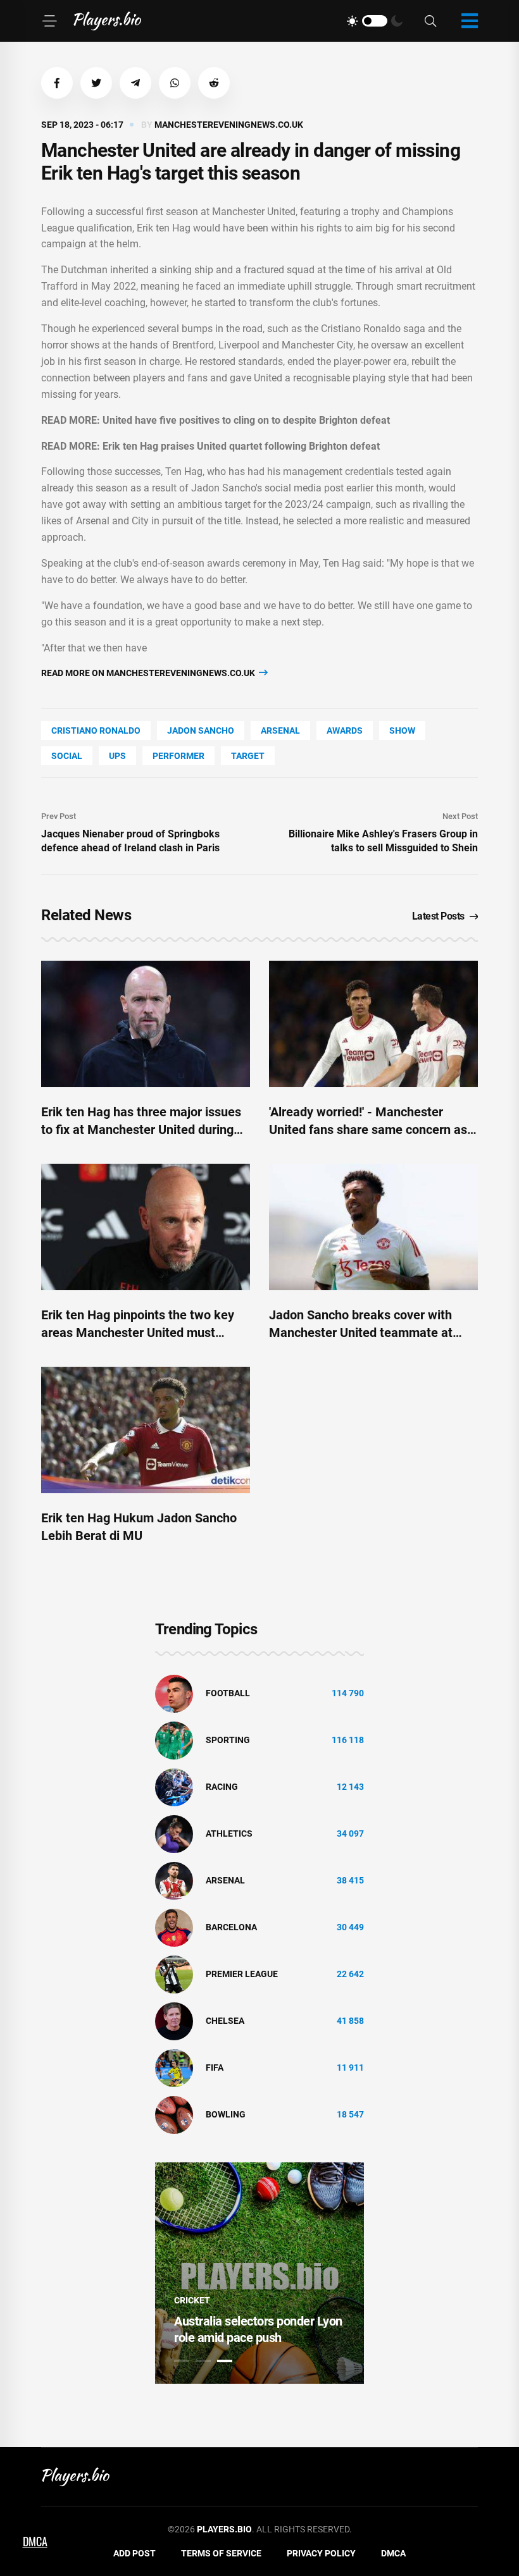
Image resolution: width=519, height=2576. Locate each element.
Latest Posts (438, 916)
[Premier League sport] (174, 1974)
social (67, 756)
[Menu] (49, 21)
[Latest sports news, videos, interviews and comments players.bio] (107, 21)
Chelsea (225, 2021)
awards (345, 730)
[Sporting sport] (174, 1740)
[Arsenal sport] (174, 1880)
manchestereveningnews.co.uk (229, 125)
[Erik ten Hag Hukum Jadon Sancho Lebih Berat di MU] (146, 1430)
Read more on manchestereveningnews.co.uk (149, 673)
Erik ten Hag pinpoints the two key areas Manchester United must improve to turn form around (138, 1333)
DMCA (393, 2553)
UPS (117, 756)
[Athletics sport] (174, 1833)
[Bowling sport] (174, 2114)
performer (178, 756)
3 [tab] (225, 2361)
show (402, 730)
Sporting (228, 1740)
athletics (229, 1833)
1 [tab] (182, 2361)
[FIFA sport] (174, 2068)
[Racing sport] (174, 1787)
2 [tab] (203, 2361)
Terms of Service (221, 2553)
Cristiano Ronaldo (96, 730)
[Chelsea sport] (174, 2021)
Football (228, 1693)
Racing (222, 1787)
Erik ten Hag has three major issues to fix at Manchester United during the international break (141, 1130)
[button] (57, 83)
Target (248, 756)
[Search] (430, 21)
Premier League (242, 1974)
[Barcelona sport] (174, 1927)
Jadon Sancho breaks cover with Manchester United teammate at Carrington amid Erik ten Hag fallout (370, 1333)
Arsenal (280, 730)
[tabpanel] (259, 2273)
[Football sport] (174, 1693)
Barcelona (231, 1927)
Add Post (134, 2553)
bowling (226, 2114)
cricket (192, 2300)
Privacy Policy (321, 2553)
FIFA (215, 2068)
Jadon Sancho (201, 730)
